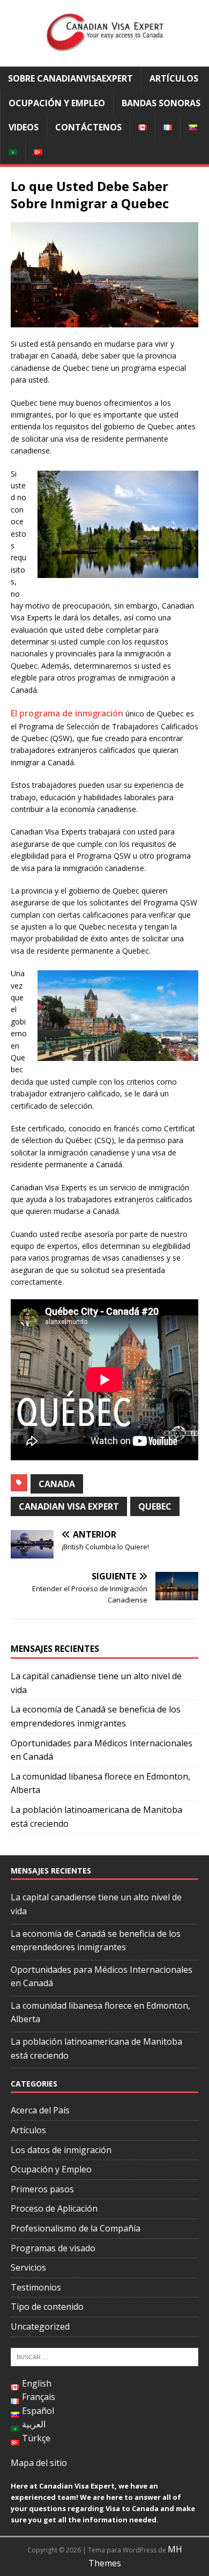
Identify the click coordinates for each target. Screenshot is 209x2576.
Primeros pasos (42, 2189)
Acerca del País (40, 2110)
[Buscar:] (104, 2356)
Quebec (155, 1506)
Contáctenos (88, 127)
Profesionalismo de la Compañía (76, 2228)
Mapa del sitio (39, 2463)
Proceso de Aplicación (54, 2208)
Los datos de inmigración (61, 2150)
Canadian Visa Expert (69, 1506)
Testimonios (36, 2287)
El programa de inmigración (67, 713)
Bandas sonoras (161, 103)
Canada (57, 1484)
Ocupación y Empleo (57, 103)
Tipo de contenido (47, 2307)
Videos (24, 127)
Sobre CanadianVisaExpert (70, 78)
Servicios (28, 2267)
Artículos (174, 78)
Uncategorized (40, 2326)
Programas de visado (53, 2248)
